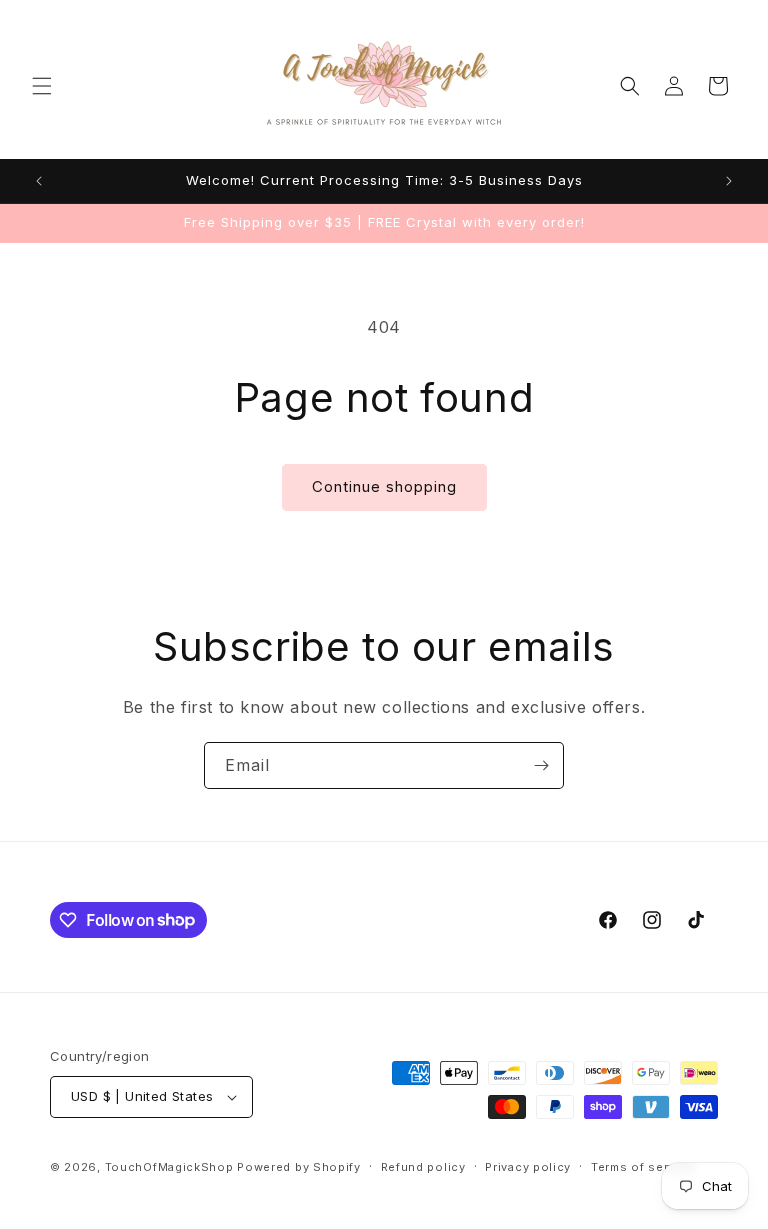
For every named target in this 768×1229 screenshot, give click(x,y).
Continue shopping (384, 486)
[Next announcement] (729, 181)
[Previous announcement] (39, 181)
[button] (42, 86)
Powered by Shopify (299, 1167)
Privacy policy (528, 1167)
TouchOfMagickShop (169, 1167)
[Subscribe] (541, 765)
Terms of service (642, 1167)
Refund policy (423, 1167)
